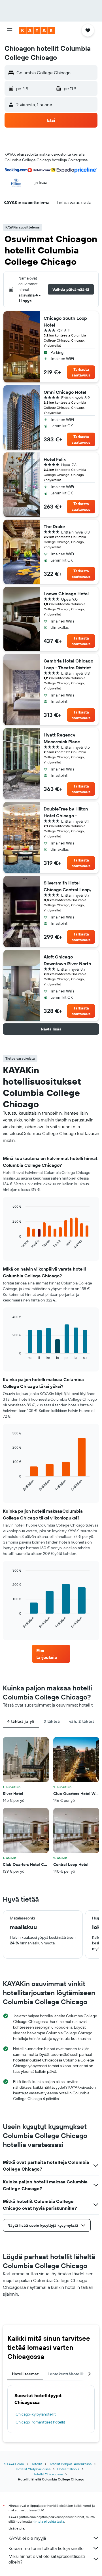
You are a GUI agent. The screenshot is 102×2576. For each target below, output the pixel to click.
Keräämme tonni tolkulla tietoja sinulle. (46, 2548)
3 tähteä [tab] (52, 1721)
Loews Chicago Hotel (66, 594)
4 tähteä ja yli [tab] (21, 1721)
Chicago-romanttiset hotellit (40, 2422)
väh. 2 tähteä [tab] (82, 1721)
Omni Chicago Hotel (65, 392)
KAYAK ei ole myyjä (27, 2538)
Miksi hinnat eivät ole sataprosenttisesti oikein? (47, 2559)
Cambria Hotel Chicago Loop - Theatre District (68, 664)
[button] (10, 30)
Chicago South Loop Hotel (65, 321)
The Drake (54, 526)
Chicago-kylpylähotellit (36, 2414)
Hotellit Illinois (68, 2469)
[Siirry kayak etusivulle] (37, 30)
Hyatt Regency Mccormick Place (62, 738)
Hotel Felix (55, 459)
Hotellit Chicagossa (48, 2474)
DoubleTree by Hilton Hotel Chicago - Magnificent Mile (66, 812)
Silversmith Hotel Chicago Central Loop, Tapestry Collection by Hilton (67, 886)
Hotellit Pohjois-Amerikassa (70, 2464)
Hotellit (36, 2464)
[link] (51, 1654)
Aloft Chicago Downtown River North (67, 960)
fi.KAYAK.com (14, 2464)
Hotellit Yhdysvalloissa (33, 2469)
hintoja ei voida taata (48, 2521)
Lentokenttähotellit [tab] (66, 2374)
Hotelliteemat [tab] (25, 2374)
